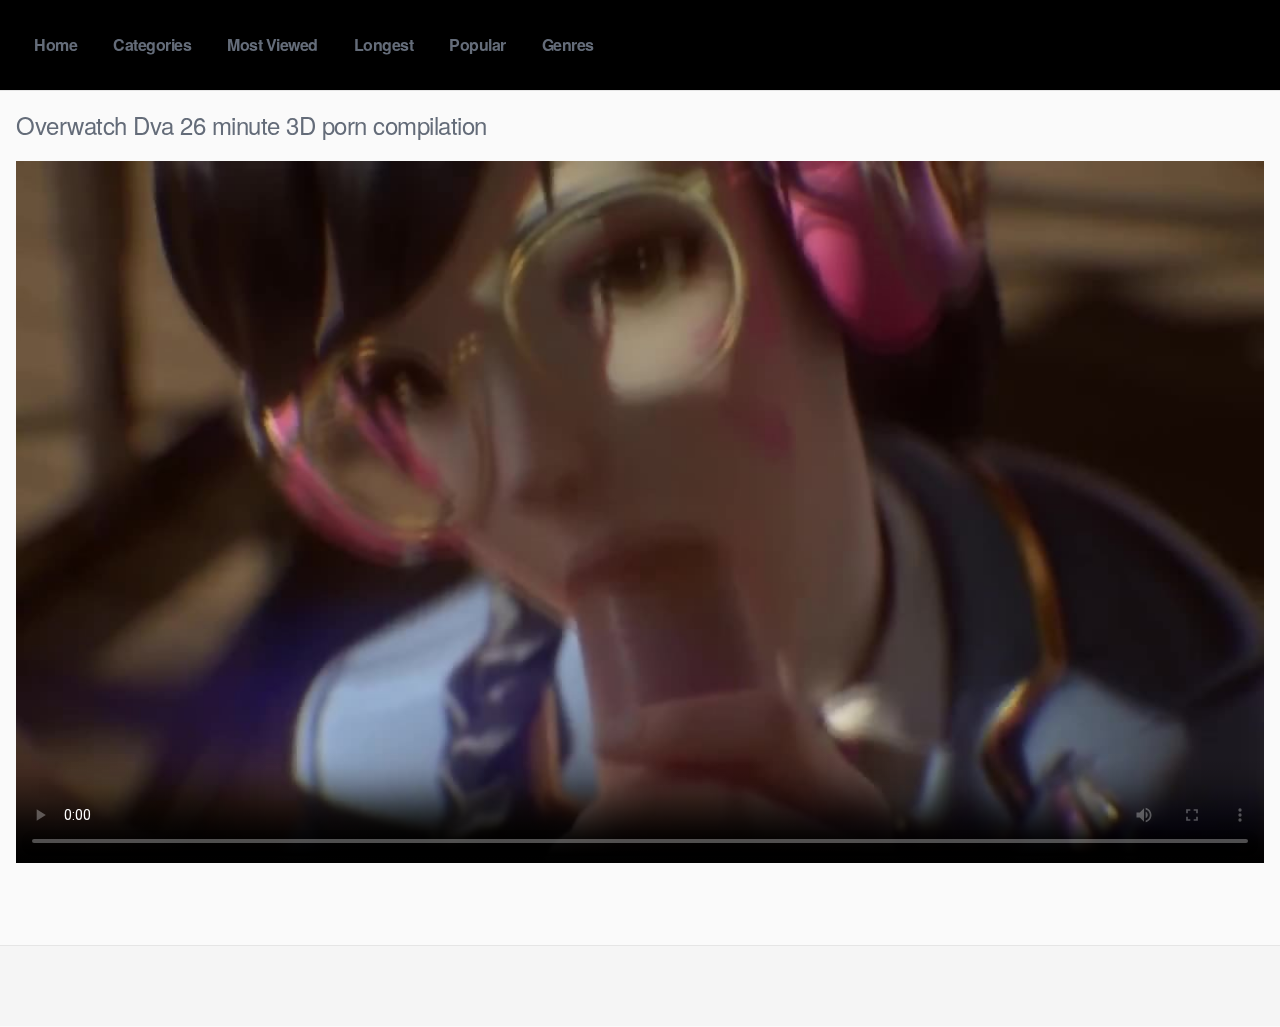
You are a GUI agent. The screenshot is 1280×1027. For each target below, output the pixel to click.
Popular (477, 44)
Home (55, 44)
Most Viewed (272, 44)
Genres (568, 44)
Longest (384, 44)
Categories (152, 44)
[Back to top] (1225, 963)
